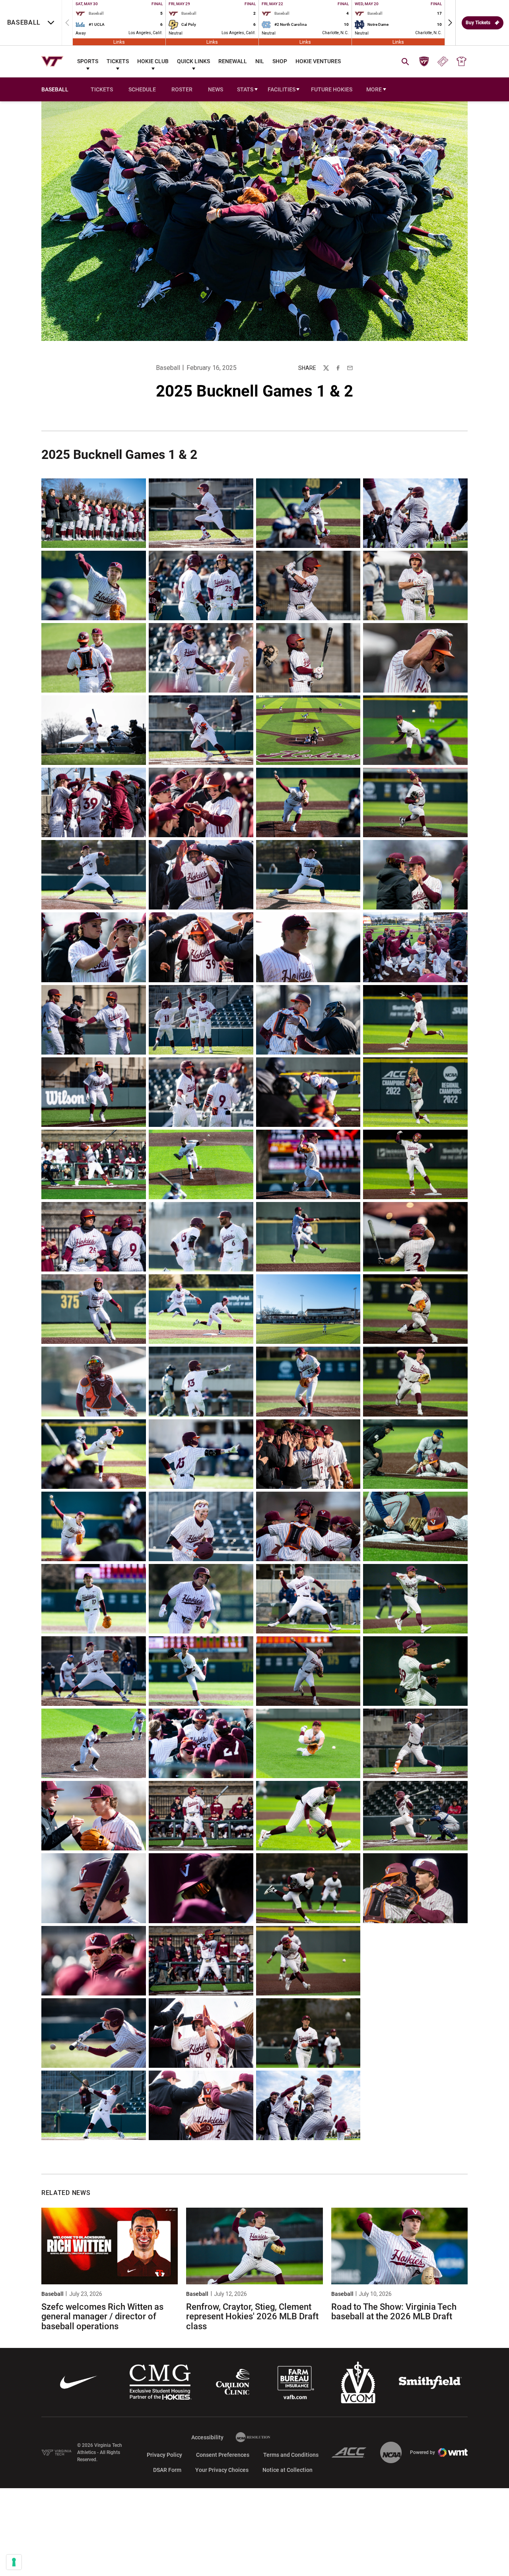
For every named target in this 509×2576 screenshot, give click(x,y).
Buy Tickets (478, 23)
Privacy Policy (164, 2455)
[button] (450, 23)
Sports (88, 61)
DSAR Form (167, 2470)
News (216, 89)
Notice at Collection (288, 2470)
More (374, 89)
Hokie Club (153, 61)
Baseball (168, 368)
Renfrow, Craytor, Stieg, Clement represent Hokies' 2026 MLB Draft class (252, 2316)
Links (119, 42)
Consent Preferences (223, 2455)
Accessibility (207, 2437)
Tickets (118, 61)
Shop (280, 61)
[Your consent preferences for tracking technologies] (14, 2562)
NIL (260, 61)
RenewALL (233, 61)
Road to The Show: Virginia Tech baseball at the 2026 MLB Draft (394, 2312)
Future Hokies (332, 89)
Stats (245, 89)
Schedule (142, 89)
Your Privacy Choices (222, 2470)
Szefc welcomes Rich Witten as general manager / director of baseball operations (102, 2316)
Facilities (282, 89)
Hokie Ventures (318, 61)
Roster (182, 89)
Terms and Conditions (291, 2455)
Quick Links (193, 61)
